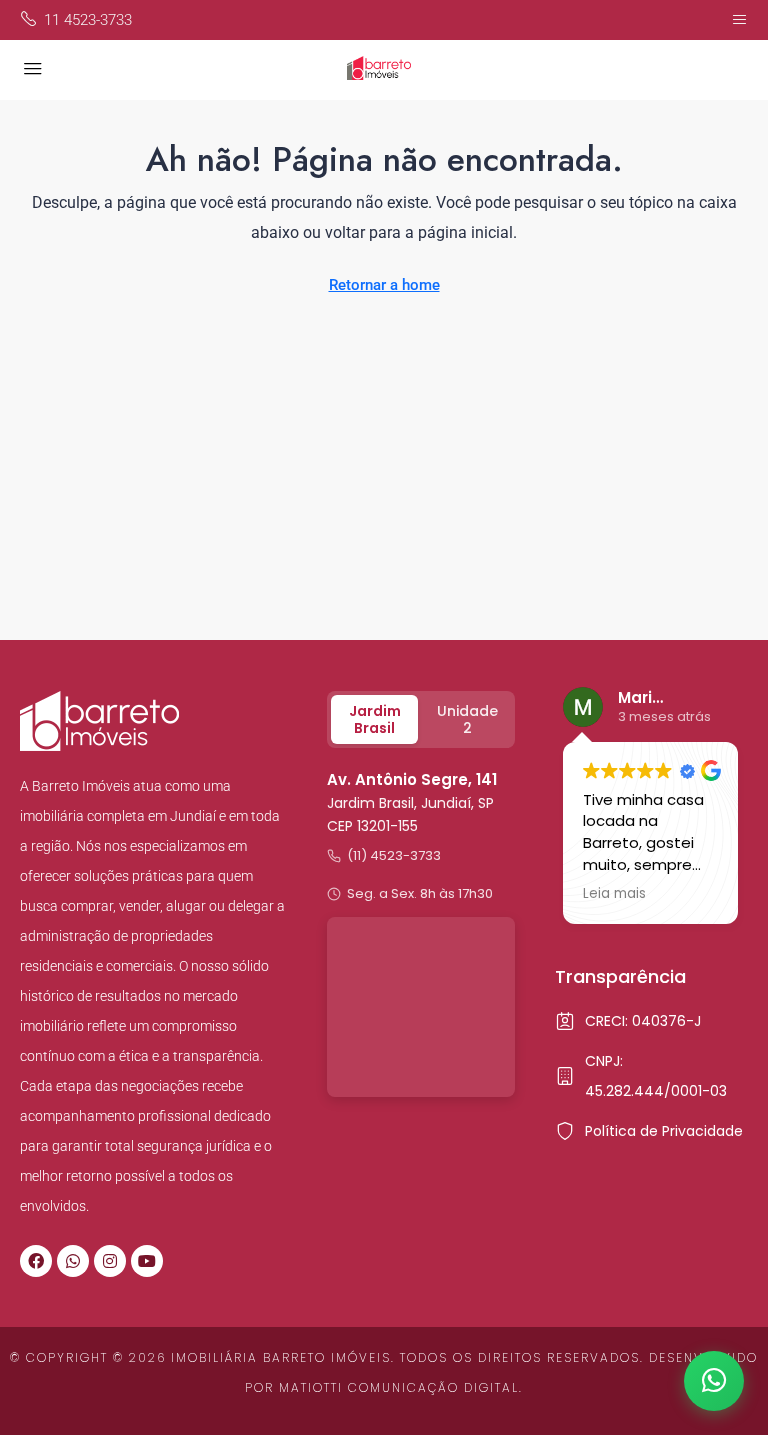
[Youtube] (147, 1261)
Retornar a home (384, 285)
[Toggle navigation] (739, 20)
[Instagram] (110, 1261)
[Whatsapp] (73, 1261)
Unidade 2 (467, 719)
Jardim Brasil (375, 719)
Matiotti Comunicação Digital (399, 1387)
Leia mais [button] (614, 894)
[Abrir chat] (714, 1381)
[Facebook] (36, 1261)
